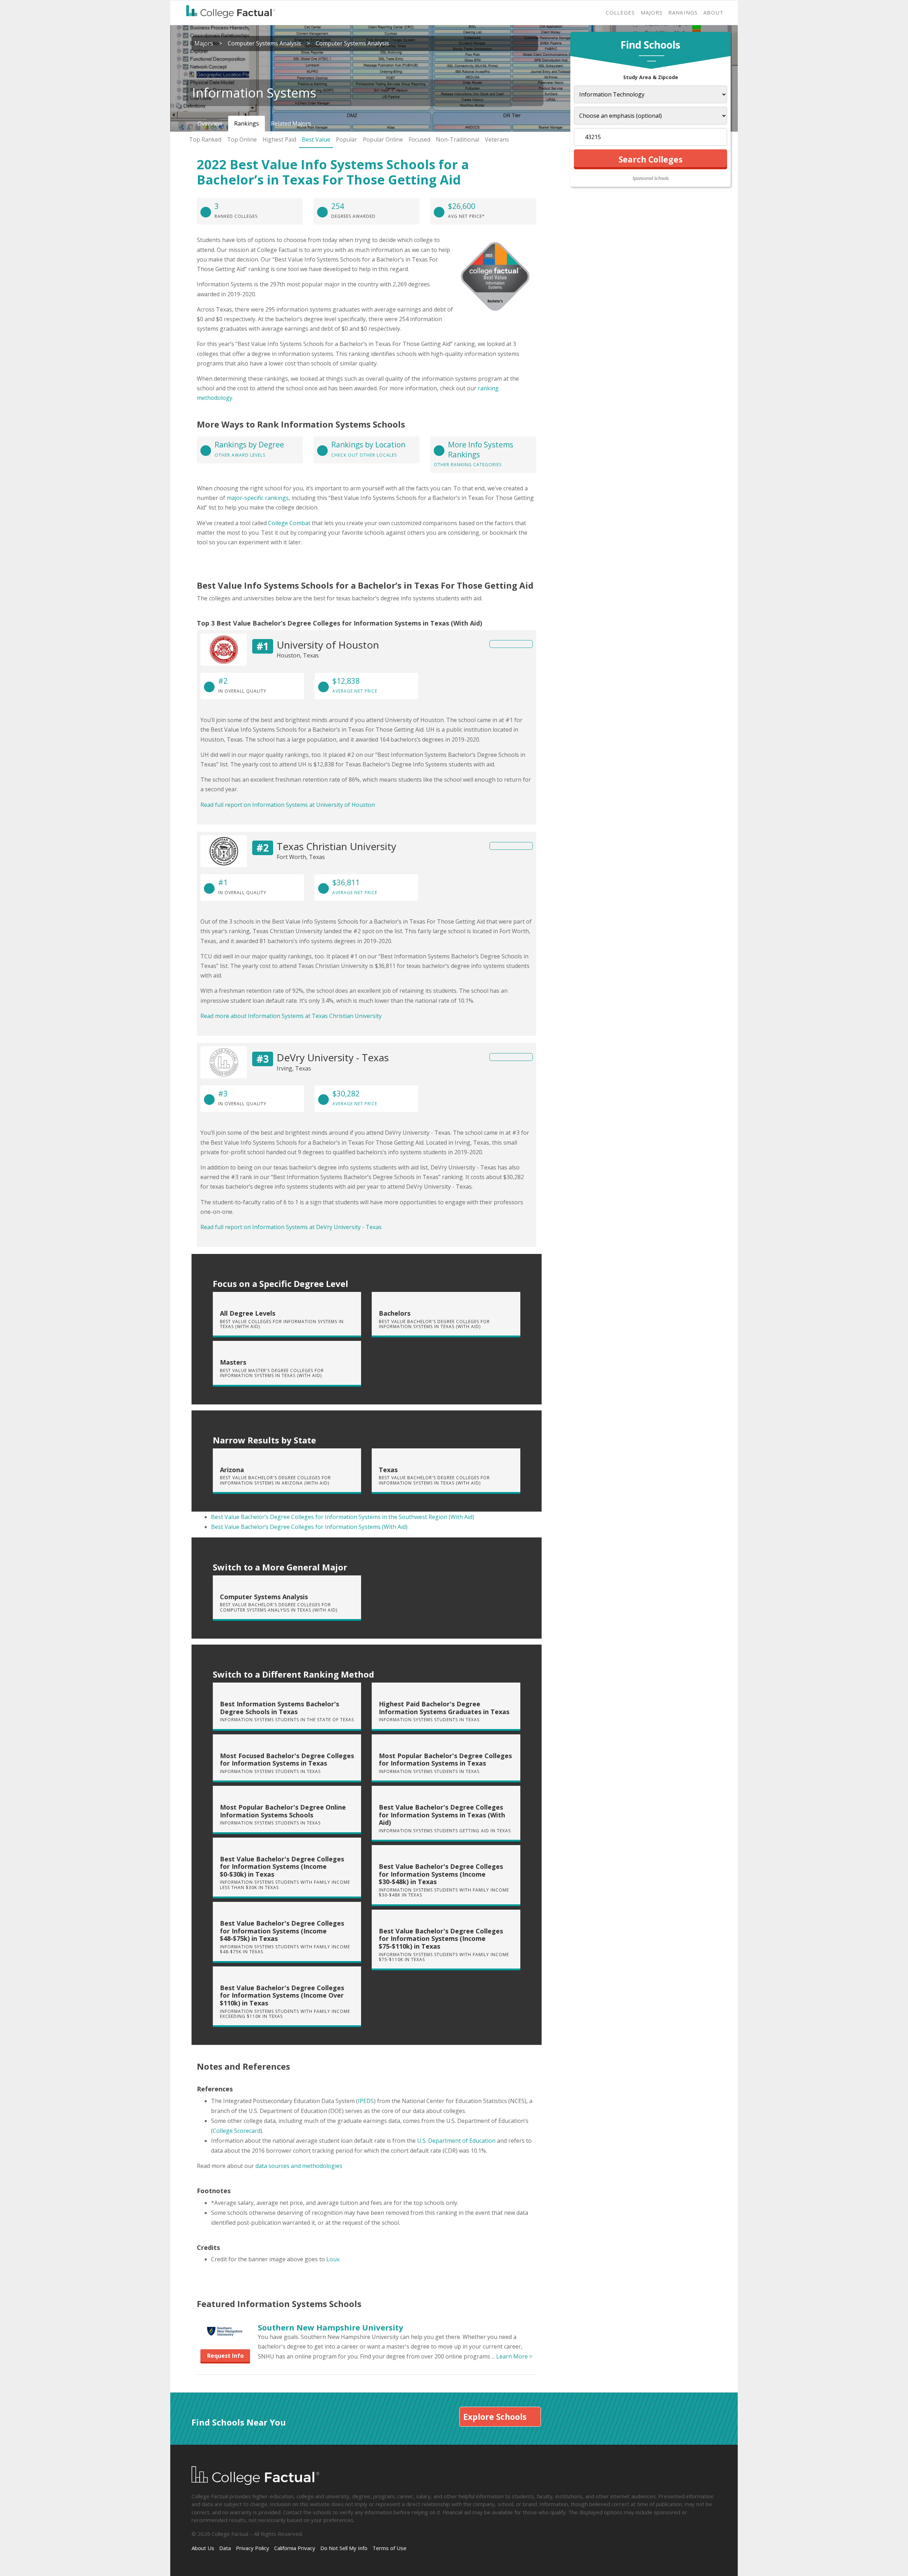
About (713, 12)
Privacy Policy (253, 2548)
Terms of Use (389, 2548)
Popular (347, 139)
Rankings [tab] (247, 123)
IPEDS (366, 2101)
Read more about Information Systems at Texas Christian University (291, 1016)
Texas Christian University (336, 846)
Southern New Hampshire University (331, 2327)
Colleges (620, 12)
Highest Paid (279, 139)
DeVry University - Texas (333, 1057)
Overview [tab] (210, 123)
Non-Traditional (458, 139)
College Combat (289, 523)
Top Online (242, 139)
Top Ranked (205, 139)
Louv (333, 2259)
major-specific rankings (258, 498)
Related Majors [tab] (291, 123)
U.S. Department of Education (456, 2141)
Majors (652, 12)
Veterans (497, 139)
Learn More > (514, 2356)
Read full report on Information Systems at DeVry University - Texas (291, 1227)
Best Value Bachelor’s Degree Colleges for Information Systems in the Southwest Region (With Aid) (343, 1517)
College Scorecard (237, 2131)
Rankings (683, 12)
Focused (419, 139)
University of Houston (328, 645)
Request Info (225, 2356)
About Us (203, 2548)
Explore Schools (495, 2417)
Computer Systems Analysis (264, 43)
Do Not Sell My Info (344, 2548)
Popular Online (383, 139)
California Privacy (295, 2548)
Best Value (316, 139)
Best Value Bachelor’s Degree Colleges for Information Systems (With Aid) (309, 1527)
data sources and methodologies (299, 2166)
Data (225, 2548)
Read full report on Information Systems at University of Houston (288, 805)
